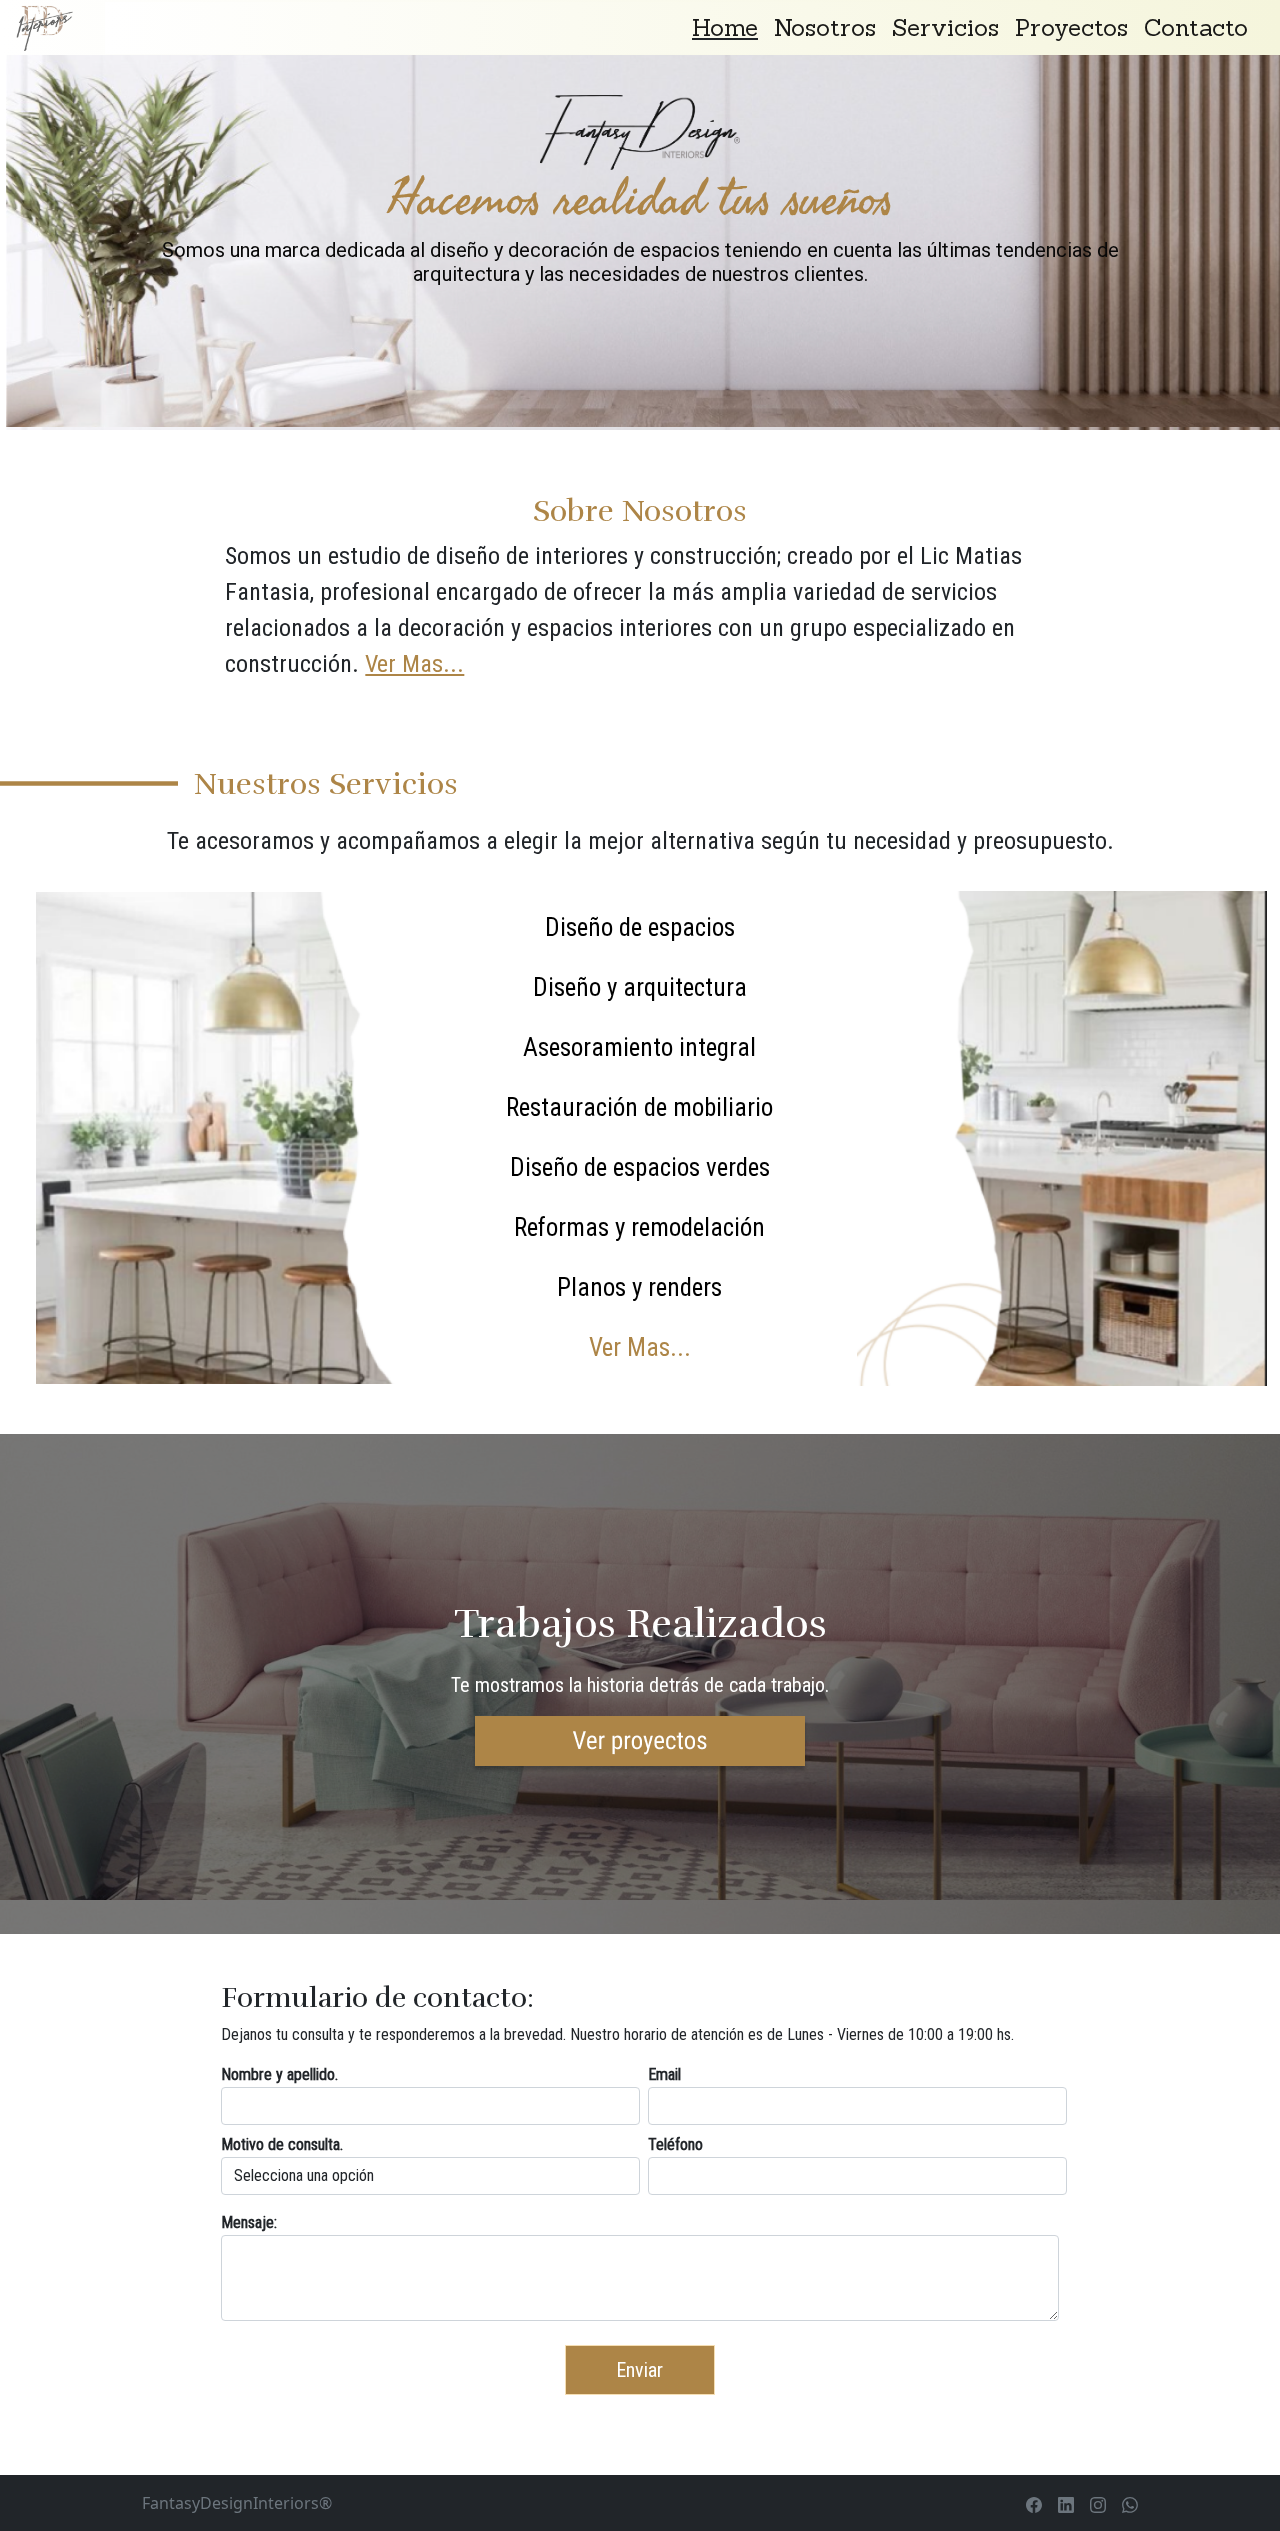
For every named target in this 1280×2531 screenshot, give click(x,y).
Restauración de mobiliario (639, 1107)
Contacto (1196, 27)
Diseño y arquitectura (640, 987)
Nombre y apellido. (279, 2074)
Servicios (945, 27)
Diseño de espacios (640, 927)
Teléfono (675, 2144)
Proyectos (1071, 27)
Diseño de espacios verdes (640, 1167)
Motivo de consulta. (282, 2144)
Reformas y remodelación (639, 1227)
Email (664, 2074)
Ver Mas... (414, 664)
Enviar (639, 2370)
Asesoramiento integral (639, 1047)
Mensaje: (249, 2222)
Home (725, 27)
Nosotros (825, 27)
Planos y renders (639, 1287)
